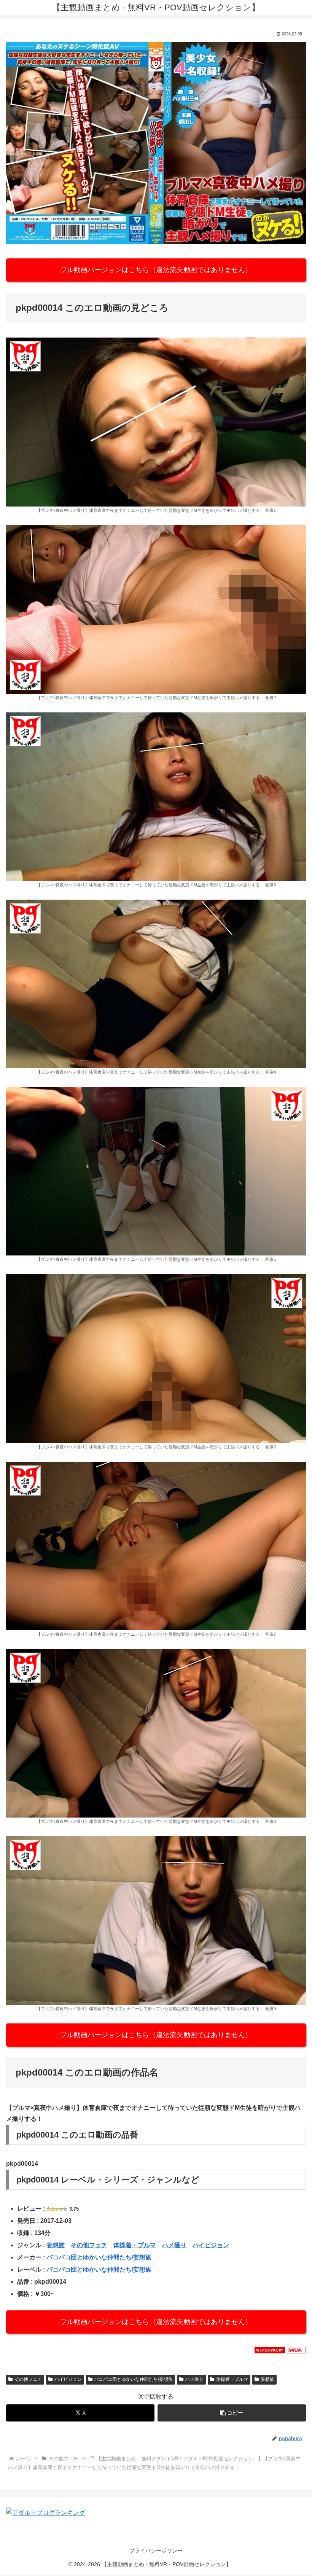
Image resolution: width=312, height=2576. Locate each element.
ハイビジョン (211, 2245)
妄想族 (56, 2245)
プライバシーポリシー (156, 2551)
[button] (232, 2413)
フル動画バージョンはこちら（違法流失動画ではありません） (156, 270)
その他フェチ (89, 2245)
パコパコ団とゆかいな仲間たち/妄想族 (99, 2257)
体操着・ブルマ (135, 2245)
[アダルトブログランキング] (46, 2513)
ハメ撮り (174, 2245)
